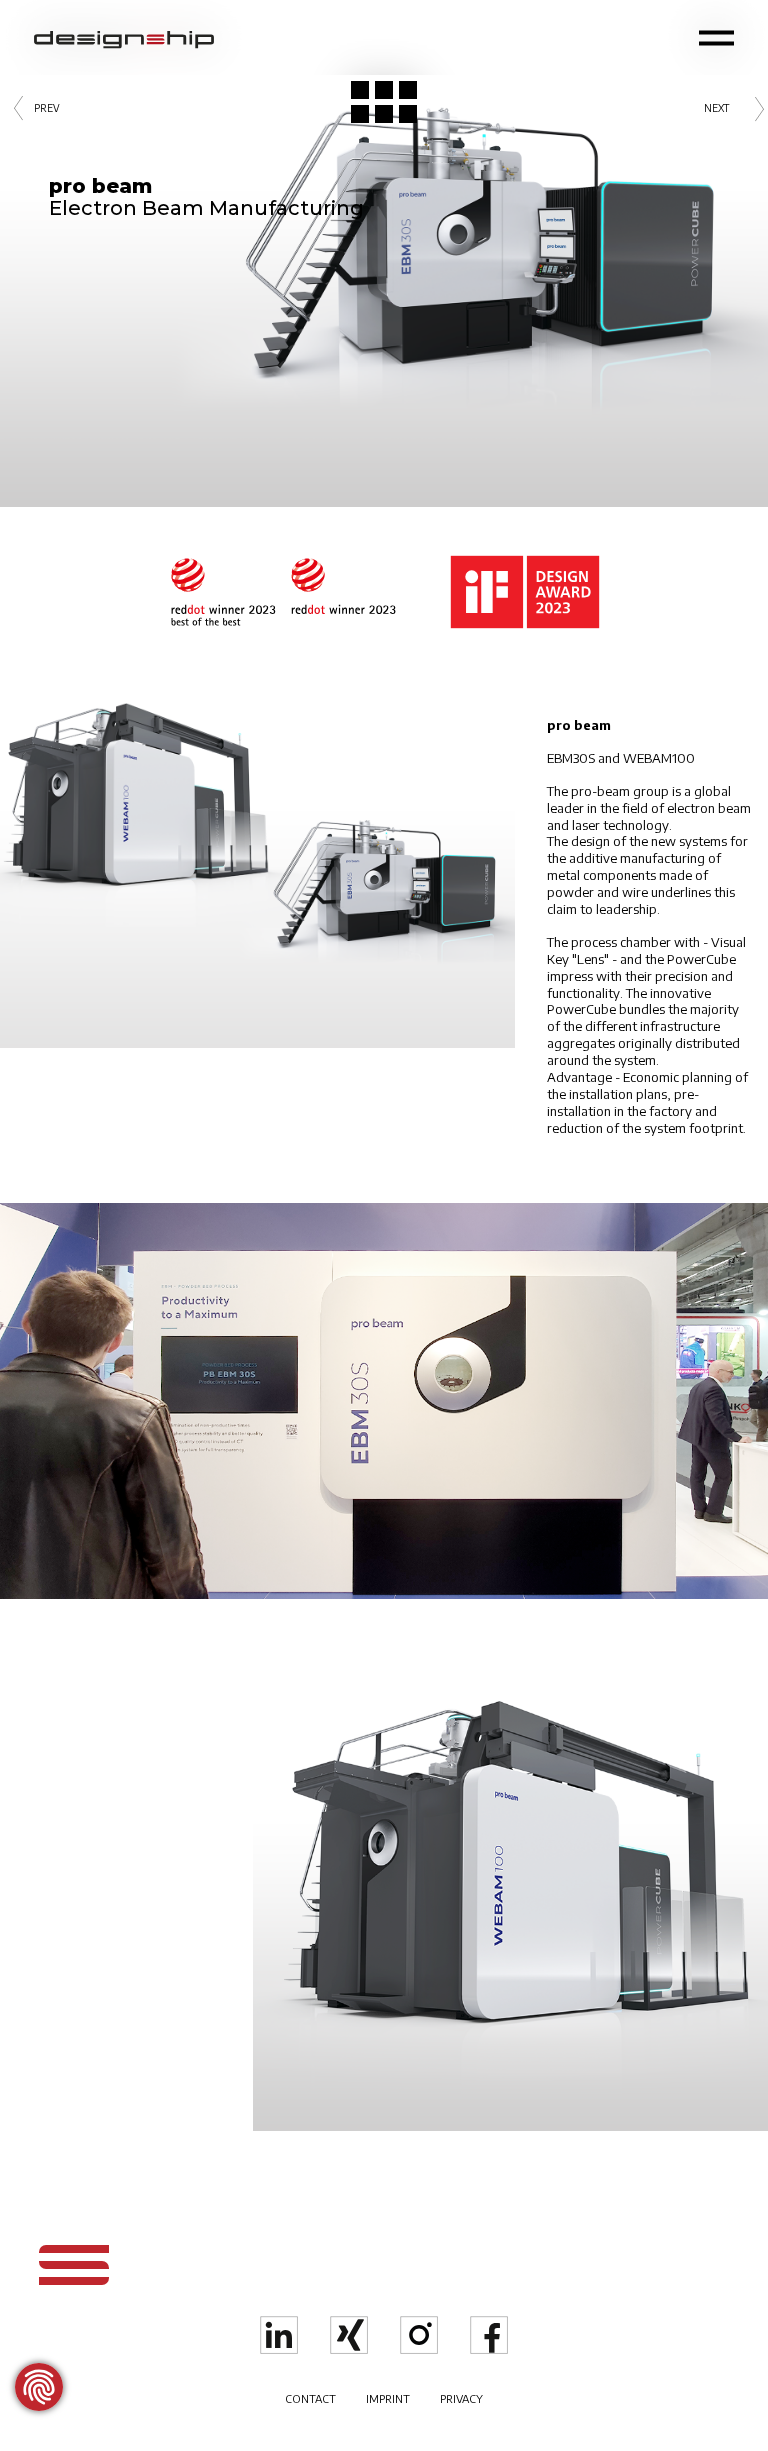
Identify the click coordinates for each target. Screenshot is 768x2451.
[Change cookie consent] (39, 2387)
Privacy (461, 2398)
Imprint (388, 2398)
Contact (310, 2398)
